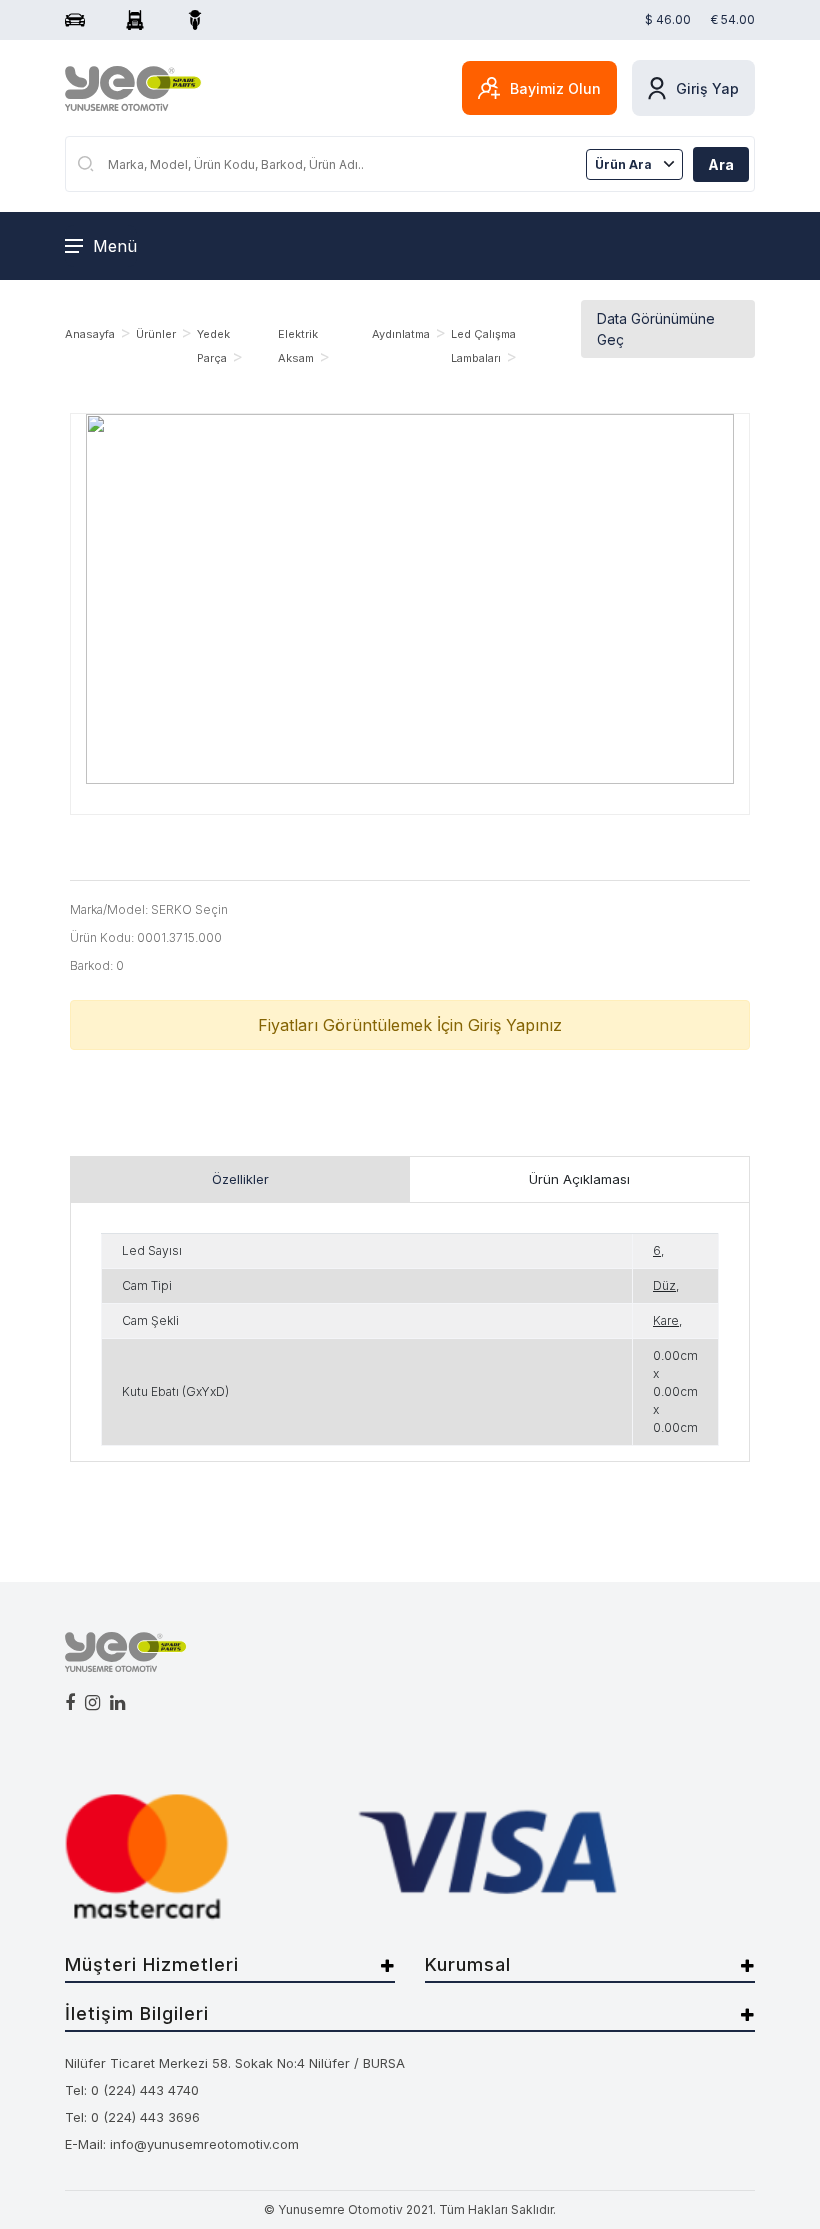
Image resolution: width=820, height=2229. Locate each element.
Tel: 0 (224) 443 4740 (132, 2090)
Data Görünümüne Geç (656, 329)
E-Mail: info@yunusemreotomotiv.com (182, 2144)
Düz (664, 1285)
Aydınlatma (401, 334)
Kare (666, 1320)
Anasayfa (90, 334)
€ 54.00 (733, 19)
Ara (721, 164)
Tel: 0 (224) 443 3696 (132, 2117)
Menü (115, 246)
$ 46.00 (668, 19)
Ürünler (156, 334)
